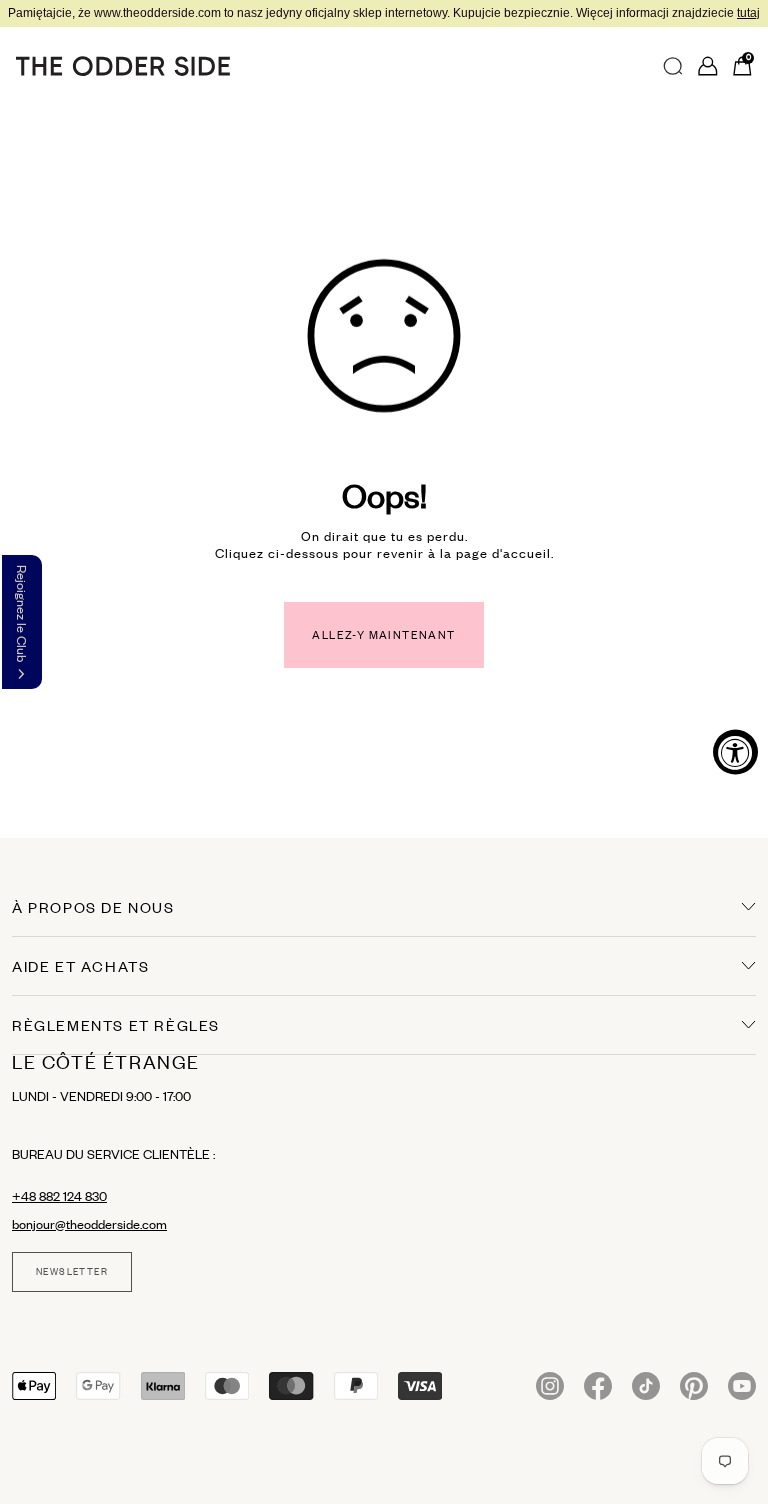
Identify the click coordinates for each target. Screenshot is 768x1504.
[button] (22, 622)
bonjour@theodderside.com (89, 1224)
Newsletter (72, 1272)
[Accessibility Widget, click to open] (735, 752)
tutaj (748, 13)
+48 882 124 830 (59, 1196)
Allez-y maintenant (383, 635)
